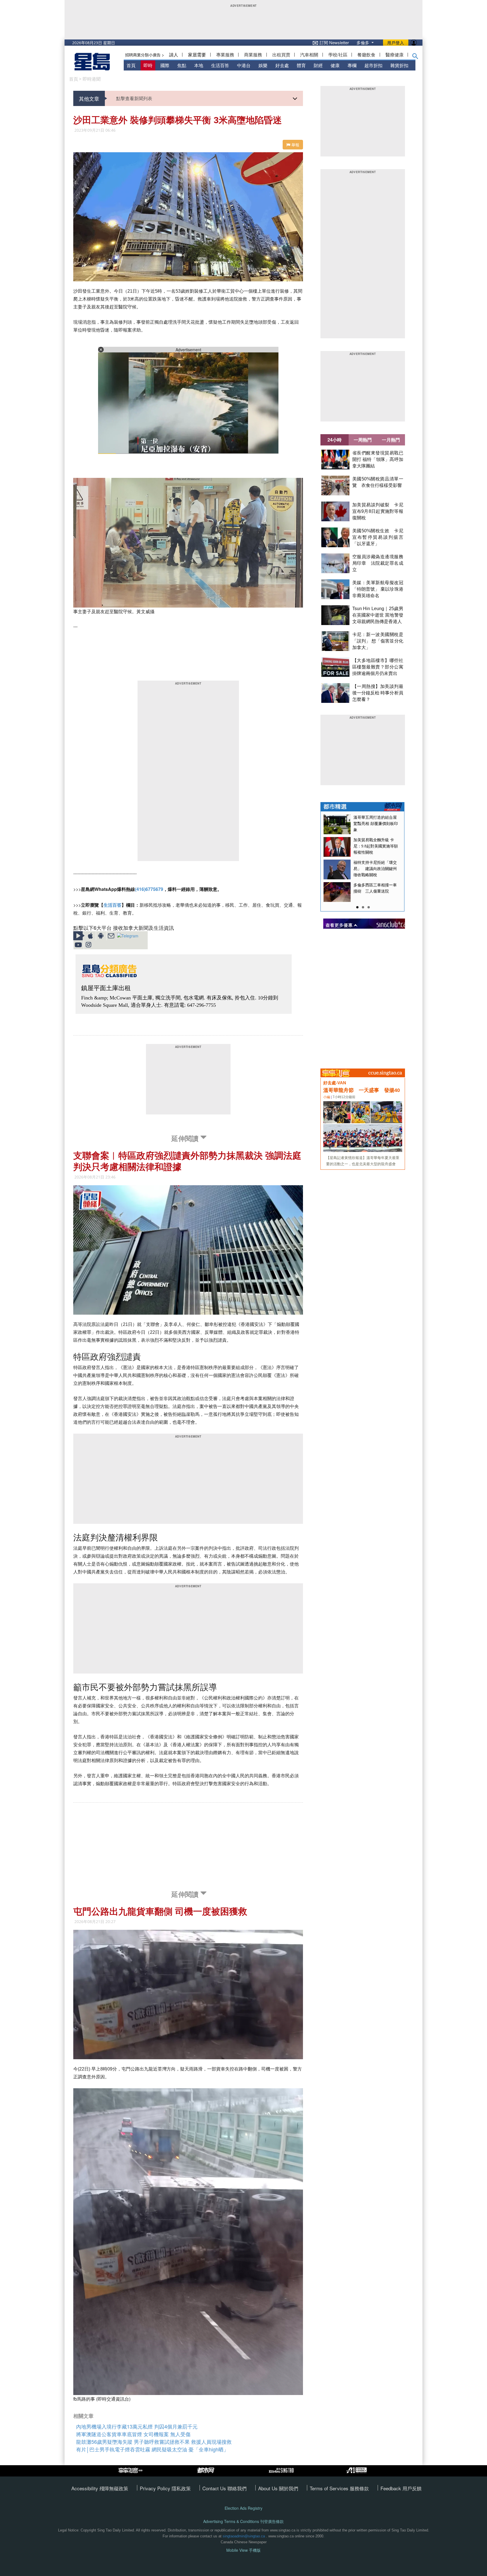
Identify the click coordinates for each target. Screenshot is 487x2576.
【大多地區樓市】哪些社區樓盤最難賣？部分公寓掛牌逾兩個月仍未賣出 (378, 667)
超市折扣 (373, 65)
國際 (165, 65)
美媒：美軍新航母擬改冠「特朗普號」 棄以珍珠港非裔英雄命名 (378, 589)
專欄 (352, 65)
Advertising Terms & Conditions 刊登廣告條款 (243, 2521)
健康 (335, 65)
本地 (199, 65)
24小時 (335, 440)
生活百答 (220, 65)
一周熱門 (363, 440)
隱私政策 (181, 2488)
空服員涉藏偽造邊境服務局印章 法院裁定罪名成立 (378, 563)
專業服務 (225, 55)
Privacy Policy (156, 2488)
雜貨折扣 (399, 65)
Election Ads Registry (243, 2508)
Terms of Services (330, 2488)
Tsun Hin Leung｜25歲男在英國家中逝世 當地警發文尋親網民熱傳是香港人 (378, 615)
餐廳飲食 (366, 55)
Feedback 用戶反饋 (401, 2488)
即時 (148, 65)
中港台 (244, 65)
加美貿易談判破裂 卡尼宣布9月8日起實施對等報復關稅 (378, 511)
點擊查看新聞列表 (134, 98)
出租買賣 (281, 55)
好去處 (282, 65)
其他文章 (89, 98)
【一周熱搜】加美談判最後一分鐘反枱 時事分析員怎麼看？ (378, 693)
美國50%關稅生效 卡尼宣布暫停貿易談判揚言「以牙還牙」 (378, 537)
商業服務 (253, 55)
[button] (415, 57)
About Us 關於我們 (278, 2488)
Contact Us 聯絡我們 (224, 2488)
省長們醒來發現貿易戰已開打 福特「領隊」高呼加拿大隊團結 (378, 459)
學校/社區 (338, 55)
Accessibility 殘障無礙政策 (100, 2488)
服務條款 (359, 2488)
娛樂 (263, 65)
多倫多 (363, 42)
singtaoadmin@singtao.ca (244, 2536)
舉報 (295, 145)
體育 (301, 65)
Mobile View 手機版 (243, 2550)
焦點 (182, 65)
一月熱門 (391, 440)
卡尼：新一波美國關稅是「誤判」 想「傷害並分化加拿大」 (378, 641)
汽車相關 (309, 55)
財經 (318, 65)
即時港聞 (92, 79)
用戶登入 (396, 43)
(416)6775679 (149, 889)
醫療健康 (395, 55)
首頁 (131, 65)
